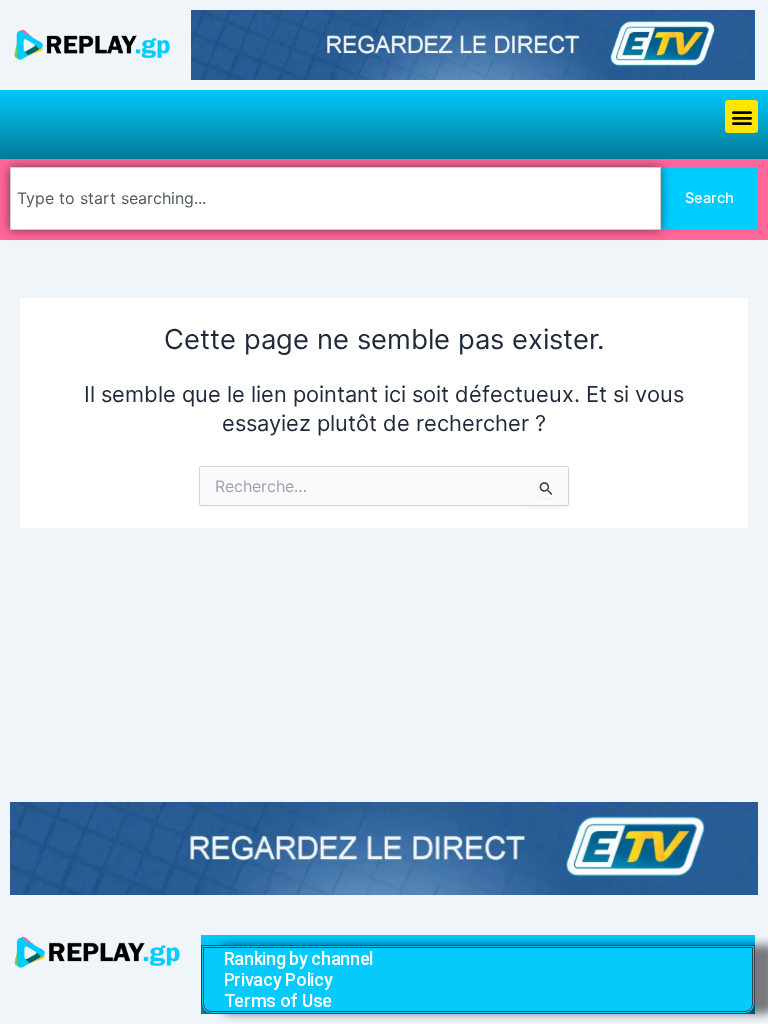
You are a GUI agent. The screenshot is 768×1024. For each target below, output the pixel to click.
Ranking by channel (299, 958)
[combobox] (335, 198)
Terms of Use (278, 1000)
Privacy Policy (278, 979)
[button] (741, 116)
